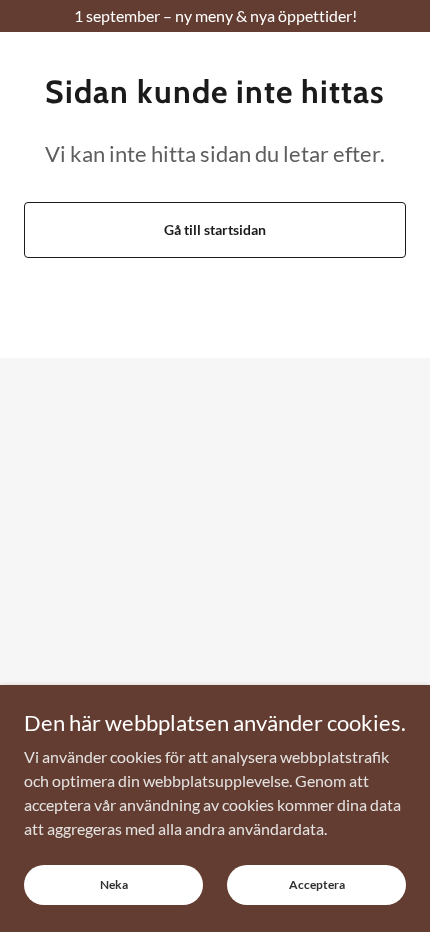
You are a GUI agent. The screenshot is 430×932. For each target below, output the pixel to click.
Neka (114, 884)
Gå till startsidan (215, 229)
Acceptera (317, 884)
